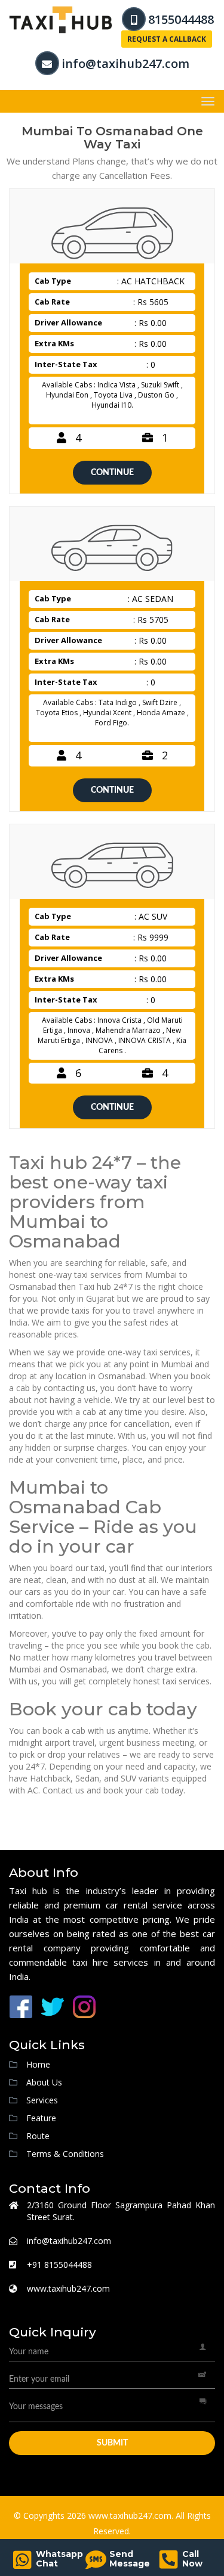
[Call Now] (169, 2564)
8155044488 (181, 19)
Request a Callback (167, 39)
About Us (44, 2082)
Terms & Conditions (65, 2154)
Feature (41, 2118)
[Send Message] (96, 2564)
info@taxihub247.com (125, 63)
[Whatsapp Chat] (22, 2564)
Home (38, 2064)
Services (42, 2100)
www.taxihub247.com (68, 2288)
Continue (112, 473)
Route (38, 2136)
